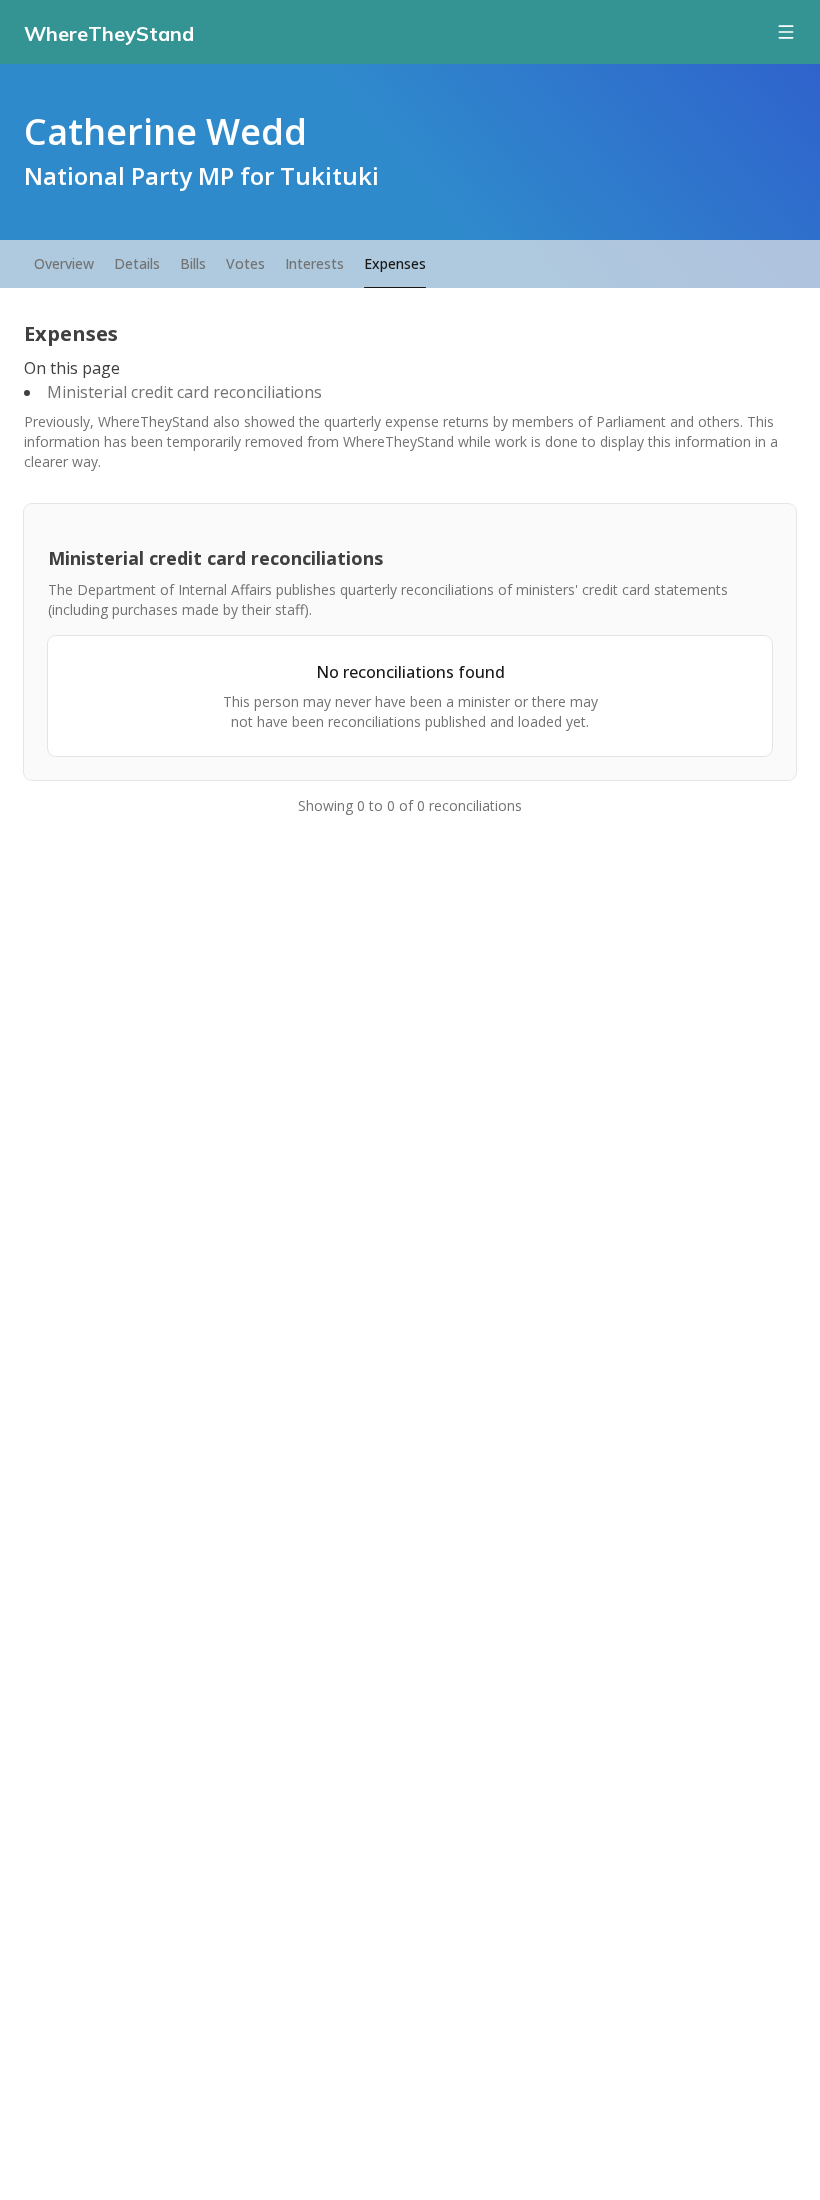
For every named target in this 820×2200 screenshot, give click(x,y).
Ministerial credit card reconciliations (184, 392)
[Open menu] (786, 32)
